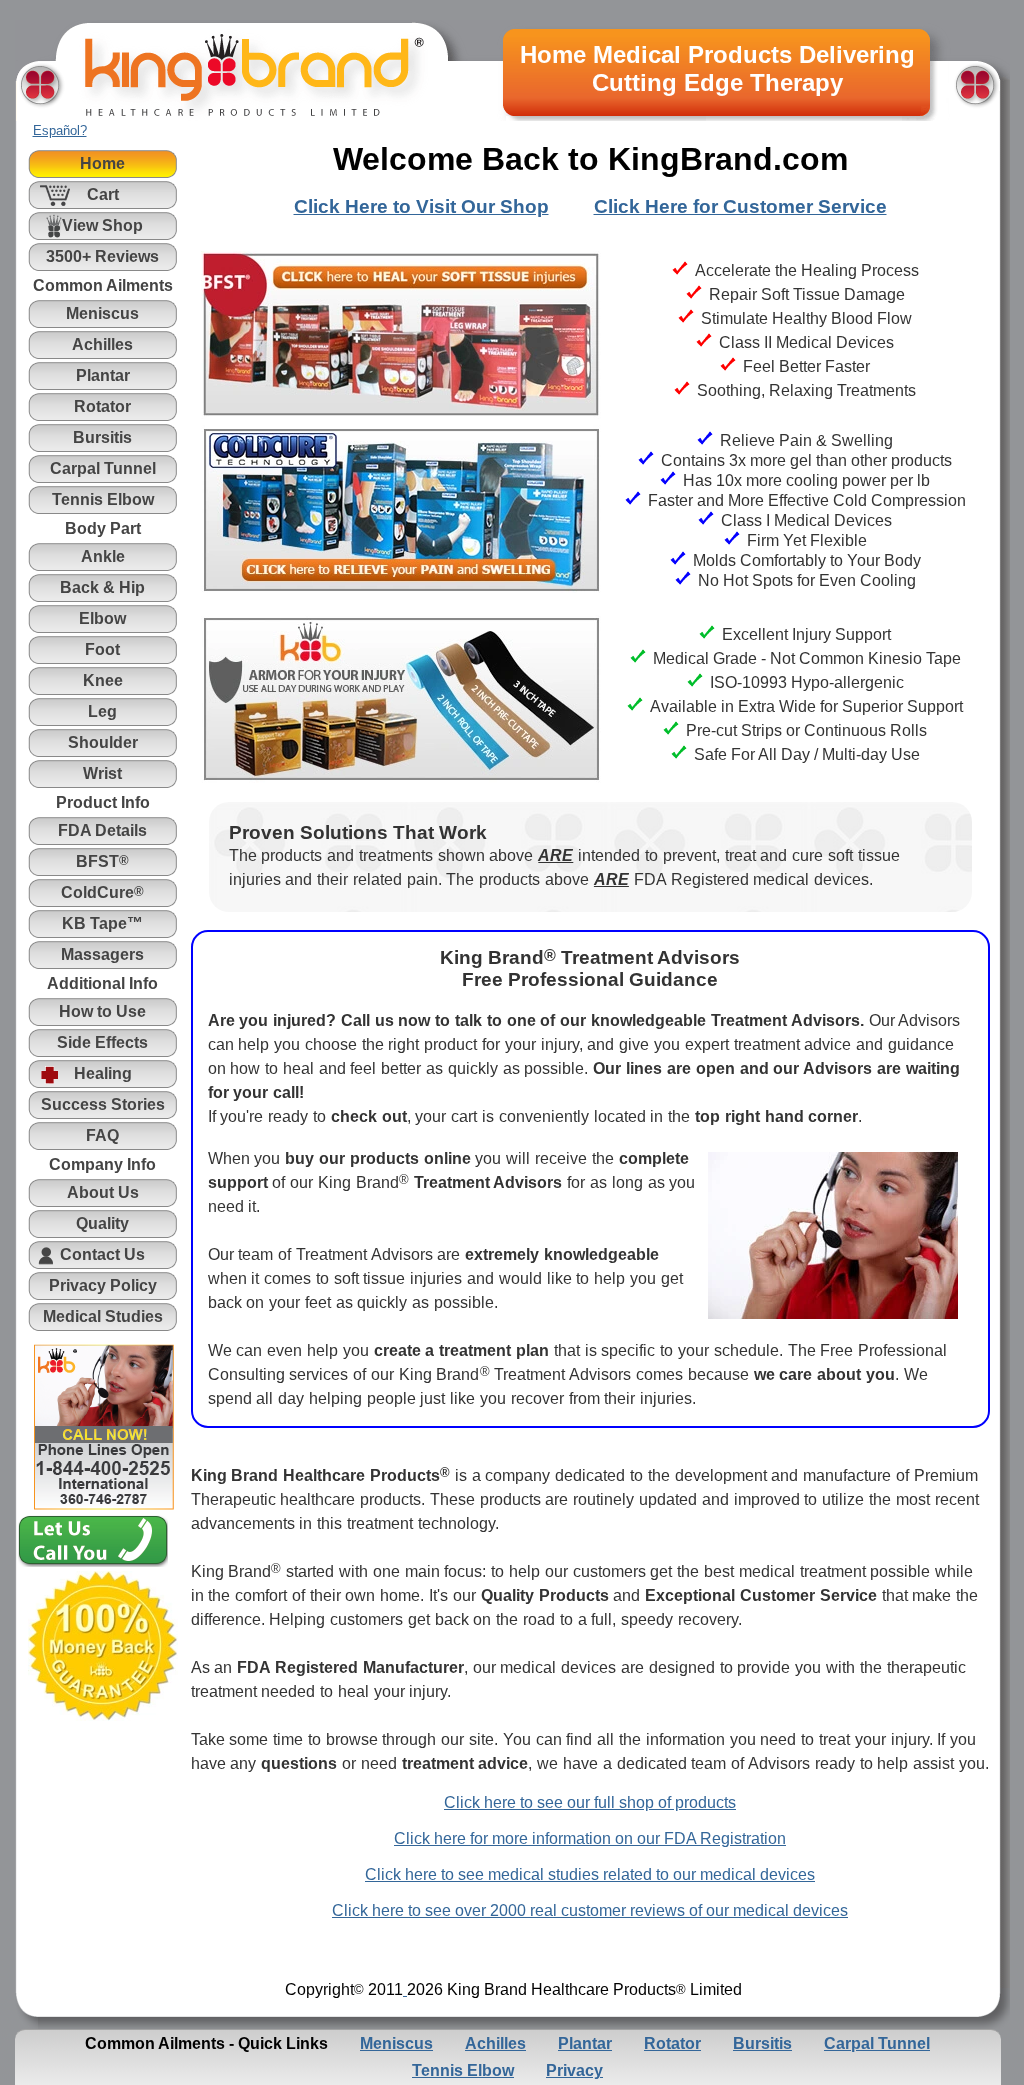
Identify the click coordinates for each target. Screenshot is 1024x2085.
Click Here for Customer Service (740, 206)
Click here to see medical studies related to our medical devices (590, 1874)
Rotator (672, 2043)
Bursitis (762, 2043)
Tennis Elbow (463, 2070)
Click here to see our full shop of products (590, 1802)
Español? (60, 130)
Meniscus (396, 2043)
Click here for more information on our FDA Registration (590, 1838)
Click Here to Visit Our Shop (421, 206)
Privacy (574, 2070)
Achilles (495, 2043)
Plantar (585, 2043)
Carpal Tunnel (877, 2043)
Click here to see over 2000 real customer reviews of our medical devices (590, 1910)
